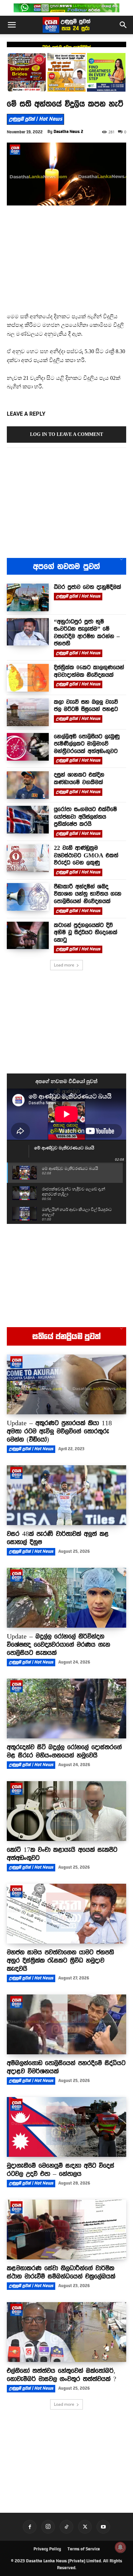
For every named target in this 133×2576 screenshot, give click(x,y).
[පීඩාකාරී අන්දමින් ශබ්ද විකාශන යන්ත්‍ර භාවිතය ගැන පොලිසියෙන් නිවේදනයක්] (28, 897)
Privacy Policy (47, 2549)
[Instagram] (48, 2527)
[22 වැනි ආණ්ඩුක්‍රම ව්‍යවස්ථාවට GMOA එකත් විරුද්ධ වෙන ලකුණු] (28, 858)
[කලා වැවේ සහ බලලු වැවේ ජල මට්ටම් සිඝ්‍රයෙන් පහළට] (28, 712)
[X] (85, 2527)
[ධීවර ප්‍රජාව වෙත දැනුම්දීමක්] (28, 597)
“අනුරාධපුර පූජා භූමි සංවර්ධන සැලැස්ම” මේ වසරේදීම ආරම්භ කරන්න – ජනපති (87, 633)
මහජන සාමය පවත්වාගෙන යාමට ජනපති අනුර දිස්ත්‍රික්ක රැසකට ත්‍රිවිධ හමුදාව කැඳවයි (60, 1960)
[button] (12, 25)
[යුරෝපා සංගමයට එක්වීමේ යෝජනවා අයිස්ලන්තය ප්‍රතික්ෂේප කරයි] (28, 820)
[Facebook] (30, 2527)
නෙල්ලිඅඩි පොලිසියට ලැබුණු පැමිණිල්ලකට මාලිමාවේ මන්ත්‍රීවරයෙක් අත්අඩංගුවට (87, 744)
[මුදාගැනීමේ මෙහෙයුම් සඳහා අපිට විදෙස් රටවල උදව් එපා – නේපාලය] (66, 2127)
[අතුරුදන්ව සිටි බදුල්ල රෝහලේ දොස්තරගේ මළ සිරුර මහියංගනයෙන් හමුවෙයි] (66, 1709)
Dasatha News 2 (68, 132)
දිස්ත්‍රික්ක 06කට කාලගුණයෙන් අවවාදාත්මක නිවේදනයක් (89, 671)
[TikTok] (66, 2527)
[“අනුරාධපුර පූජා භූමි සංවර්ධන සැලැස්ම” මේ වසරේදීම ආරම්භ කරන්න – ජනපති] (28, 632)
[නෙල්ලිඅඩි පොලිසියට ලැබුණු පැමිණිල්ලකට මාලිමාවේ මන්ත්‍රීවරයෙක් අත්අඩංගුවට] (28, 747)
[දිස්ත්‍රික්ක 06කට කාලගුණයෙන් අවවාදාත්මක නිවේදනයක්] (28, 678)
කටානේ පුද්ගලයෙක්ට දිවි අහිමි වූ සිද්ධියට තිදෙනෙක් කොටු (86, 932)
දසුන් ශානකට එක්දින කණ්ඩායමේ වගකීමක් (79, 778)
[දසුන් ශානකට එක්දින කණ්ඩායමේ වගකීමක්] (28, 785)
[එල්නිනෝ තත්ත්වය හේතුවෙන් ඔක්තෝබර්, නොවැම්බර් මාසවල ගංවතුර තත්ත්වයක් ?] (66, 2332)
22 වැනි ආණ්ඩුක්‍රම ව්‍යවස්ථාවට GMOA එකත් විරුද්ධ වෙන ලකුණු (86, 855)
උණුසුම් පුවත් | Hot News (35, 119)
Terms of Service (84, 2549)
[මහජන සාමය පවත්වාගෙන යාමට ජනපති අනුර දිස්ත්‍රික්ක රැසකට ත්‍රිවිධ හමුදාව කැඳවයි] (66, 1914)
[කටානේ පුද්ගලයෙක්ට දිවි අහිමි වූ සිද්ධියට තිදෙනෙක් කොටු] (28, 936)
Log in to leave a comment (66, 434)
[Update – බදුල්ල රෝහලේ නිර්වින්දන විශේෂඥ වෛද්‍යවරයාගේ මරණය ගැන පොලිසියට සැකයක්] (66, 1598)
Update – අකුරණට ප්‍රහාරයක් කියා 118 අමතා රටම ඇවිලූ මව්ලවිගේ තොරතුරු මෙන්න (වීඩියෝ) (59, 1431)
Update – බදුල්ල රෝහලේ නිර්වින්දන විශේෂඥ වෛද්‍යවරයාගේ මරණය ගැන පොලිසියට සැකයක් (58, 1644)
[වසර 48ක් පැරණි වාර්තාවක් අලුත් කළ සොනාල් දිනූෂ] (66, 1495)
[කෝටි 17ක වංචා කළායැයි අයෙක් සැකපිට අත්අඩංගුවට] (66, 1811)
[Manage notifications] (120, 2547)
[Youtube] (103, 2527)
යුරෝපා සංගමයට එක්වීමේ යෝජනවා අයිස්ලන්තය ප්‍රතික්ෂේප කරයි (85, 817)
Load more (64, 965)
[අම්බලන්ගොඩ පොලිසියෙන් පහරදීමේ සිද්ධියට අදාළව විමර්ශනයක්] (66, 2024)
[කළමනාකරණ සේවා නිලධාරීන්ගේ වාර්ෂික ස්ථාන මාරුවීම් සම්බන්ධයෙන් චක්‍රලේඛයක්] (66, 2230)
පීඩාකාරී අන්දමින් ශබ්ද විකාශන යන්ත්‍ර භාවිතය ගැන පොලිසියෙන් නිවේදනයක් (88, 894)
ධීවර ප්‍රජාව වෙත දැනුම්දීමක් (87, 587)
